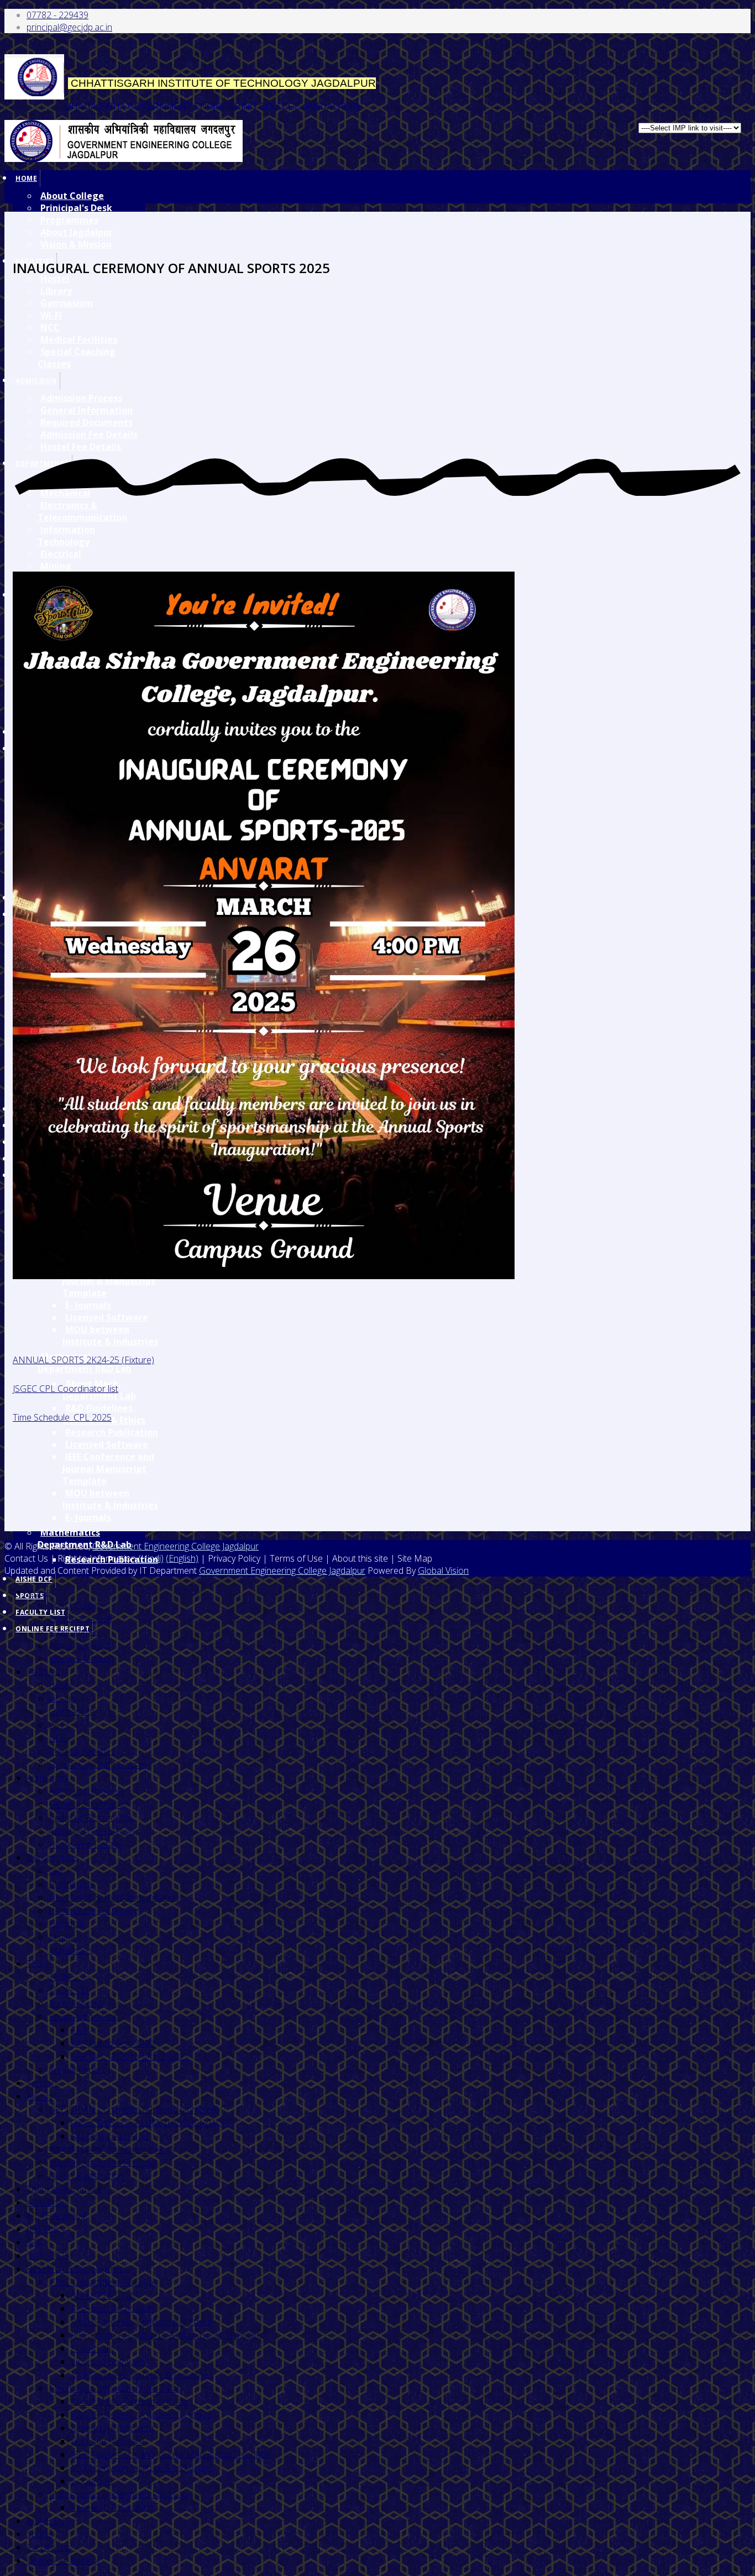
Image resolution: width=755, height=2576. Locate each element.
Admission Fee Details (92, 1831)
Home (26, 178)
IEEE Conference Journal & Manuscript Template (166, 2335)
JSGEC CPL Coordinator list (65, 1389)
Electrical (61, 554)
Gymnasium (72, 1711)
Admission (47, 1778)
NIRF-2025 (48, 2255)
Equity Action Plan (83, 2017)
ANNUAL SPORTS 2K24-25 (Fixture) (83, 1360)
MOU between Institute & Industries (110, 1336)
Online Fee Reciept (63, 2561)
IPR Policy (46, 2229)
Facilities (43, 1672)
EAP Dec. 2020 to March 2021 (130, 2056)
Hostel (62, 1685)
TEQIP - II (67, 1977)
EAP (79, 2030)
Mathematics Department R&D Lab (85, 1538)
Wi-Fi (58, 1725)
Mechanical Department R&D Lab (115, 2388)
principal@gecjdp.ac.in (69, 27)
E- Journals (88, 1305)
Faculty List (48, 2547)
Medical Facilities (82, 1751)
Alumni (40, 2096)
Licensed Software (107, 1317)
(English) (182, 1558)
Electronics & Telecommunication (82, 511)
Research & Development (77, 2269)
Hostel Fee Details (85, 1844)
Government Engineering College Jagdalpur (175, 1546)
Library (62, 1698)
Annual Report (77, 2070)
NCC (58, 1738)
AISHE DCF (34, 1579)
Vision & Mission (76, 244)
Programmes (69, 220)
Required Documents (90, 1818)
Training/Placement (64, 2189)
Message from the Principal (103, 2163)
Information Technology (66, 536)
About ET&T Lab (103, 2295)
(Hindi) (151, 1558)
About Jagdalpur (77, 232)
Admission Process (86, 1791)
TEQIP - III (69, 1990)
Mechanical (71, 1884)
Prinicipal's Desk (76, 208)
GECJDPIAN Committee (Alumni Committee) (134, 2109)
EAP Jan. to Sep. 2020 (112, 2043)
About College (72, 196)
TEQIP (39, 1964)
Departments (53, 1857)
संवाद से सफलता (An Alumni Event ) (112, 2149)
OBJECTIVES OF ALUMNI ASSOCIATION (150, 2123)
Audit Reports (75, 2003)
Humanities (71, 1950)
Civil (56, 1871)
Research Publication (112, 1432)
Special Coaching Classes (98, 1765)
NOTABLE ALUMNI (109, 2136)
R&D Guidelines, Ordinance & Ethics (141, 2322)
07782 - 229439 (57, 15)
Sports (40, 2534)
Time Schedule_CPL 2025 (62, 1417)
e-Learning (48, 2202)
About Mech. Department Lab (129, 2401)
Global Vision (443, 1570)
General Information (89, 1804)
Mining (56, 566)
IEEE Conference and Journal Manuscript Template (108, 1469)
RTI (33, 2242)
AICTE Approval (57, 2216)
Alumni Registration (86, 2176)
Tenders (43, 2083)
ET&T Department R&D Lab (103, 2282)
